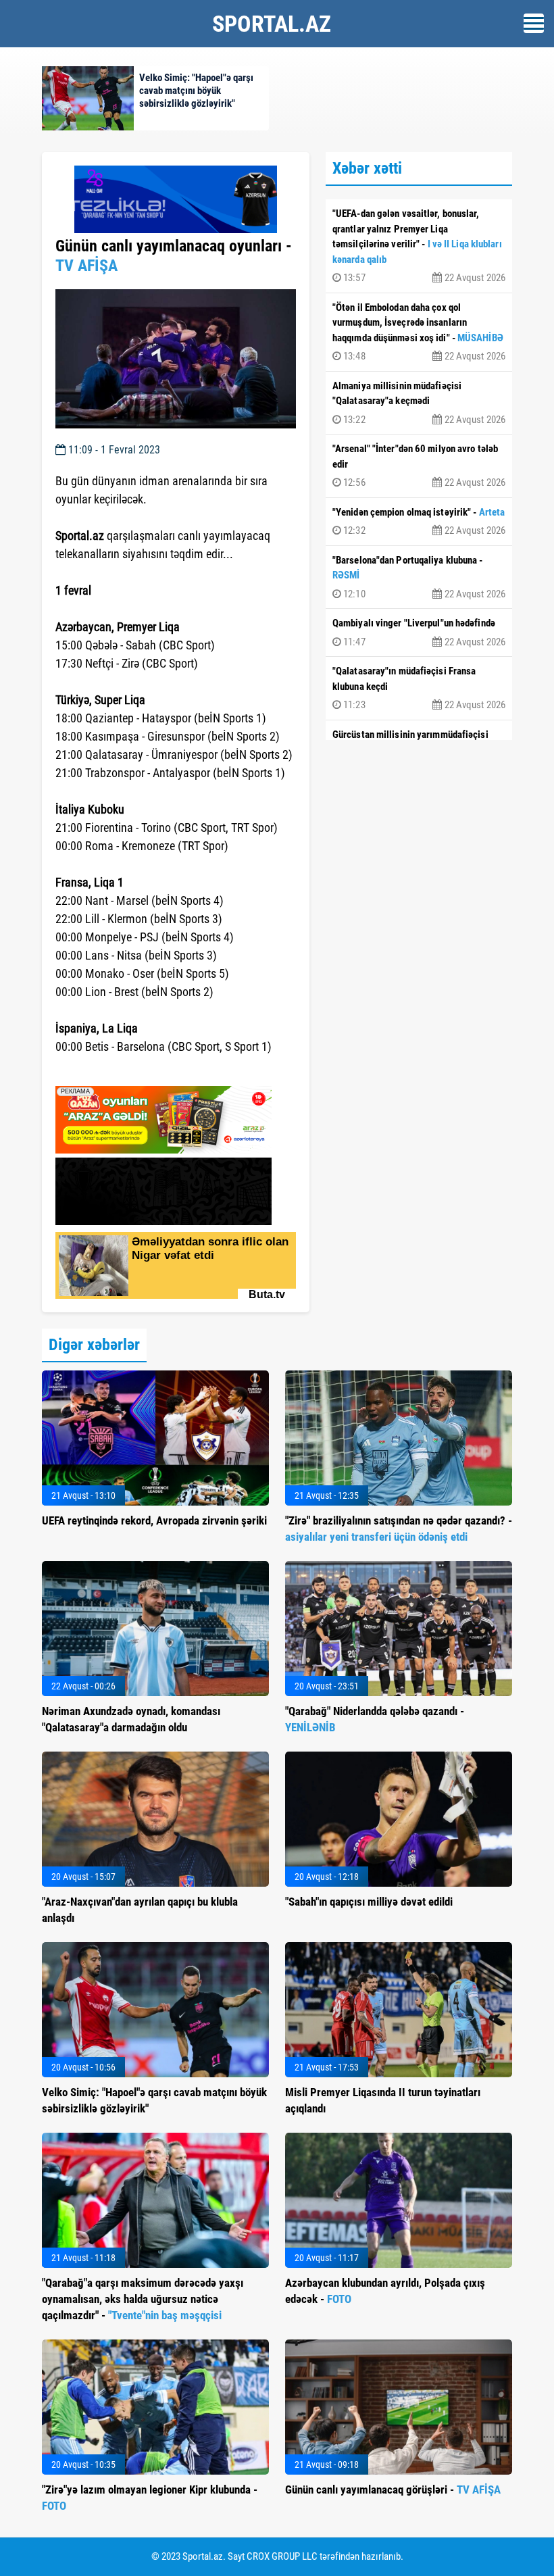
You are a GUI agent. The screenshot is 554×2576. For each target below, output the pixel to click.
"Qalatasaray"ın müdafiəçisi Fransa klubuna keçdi (419, 688)
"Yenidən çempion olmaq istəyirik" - (419, 522)
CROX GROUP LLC (282, 2556)
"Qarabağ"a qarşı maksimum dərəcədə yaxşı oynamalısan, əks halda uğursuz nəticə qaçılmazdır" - (143, 2299)
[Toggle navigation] (534, 23)
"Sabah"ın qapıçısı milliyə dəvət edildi (369, 1902)
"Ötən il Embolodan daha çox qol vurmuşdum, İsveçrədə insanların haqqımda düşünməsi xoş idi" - (419, 332)
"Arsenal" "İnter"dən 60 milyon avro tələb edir (419, 466)
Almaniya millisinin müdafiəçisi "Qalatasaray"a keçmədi (419, 403)
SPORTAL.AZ (272, 24)
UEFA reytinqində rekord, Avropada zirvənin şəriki (154, 1520)
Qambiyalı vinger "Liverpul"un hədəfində (419, 633)
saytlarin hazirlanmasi (110, 1071)
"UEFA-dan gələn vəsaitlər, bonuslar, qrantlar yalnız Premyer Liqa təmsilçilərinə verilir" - (419, 246)
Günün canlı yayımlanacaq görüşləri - (393, 2490)
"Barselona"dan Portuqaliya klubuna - (419, 577)
